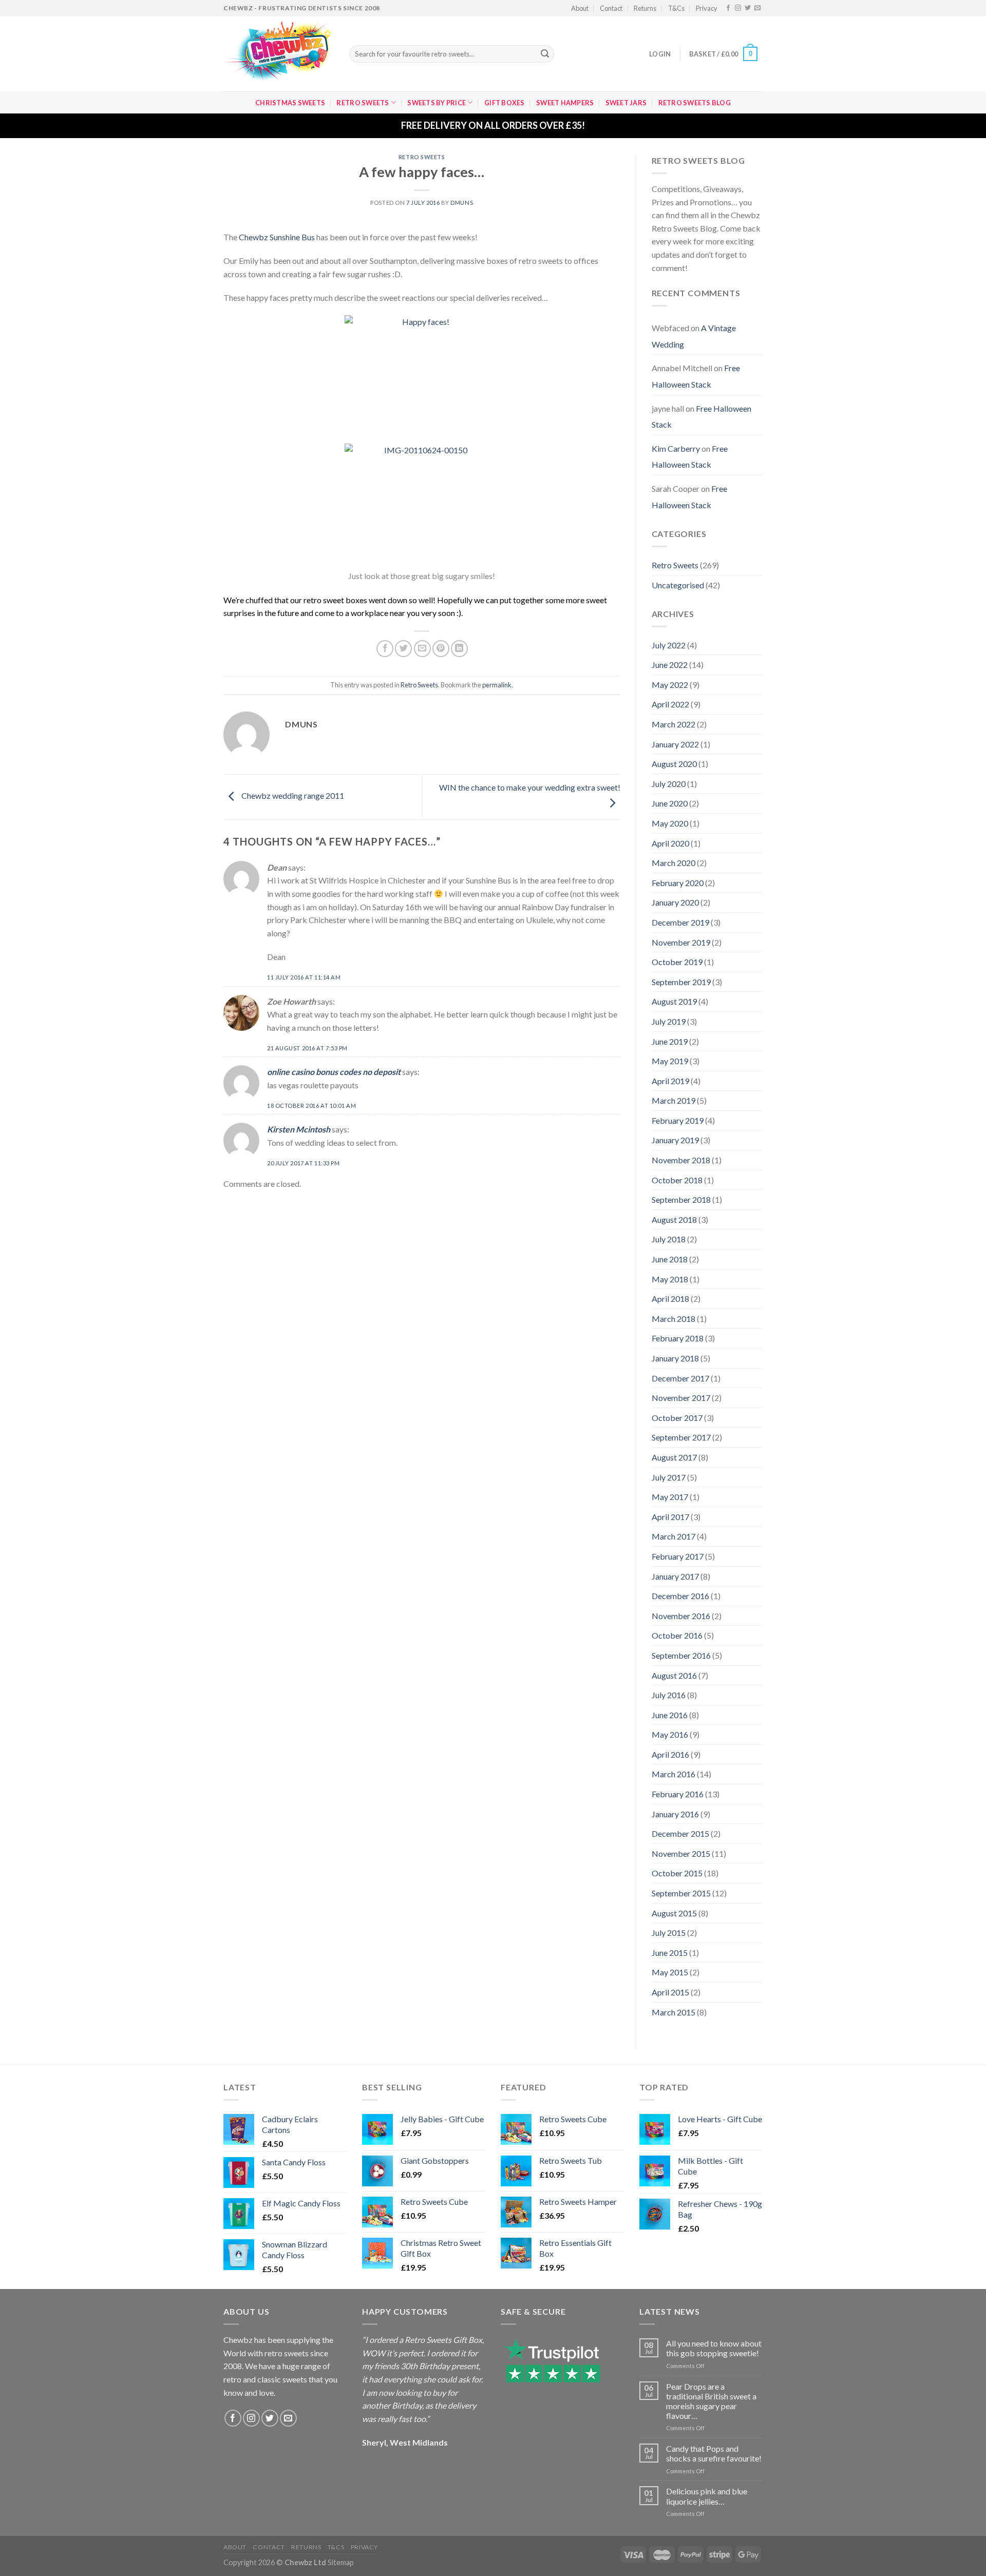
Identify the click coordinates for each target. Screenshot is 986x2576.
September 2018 (681, 1199)
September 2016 (681, 1655)
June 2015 (670, 1953)
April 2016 (670, 1754)
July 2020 (669, 784)
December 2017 (680, 1378)
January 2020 (675, 902)
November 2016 (681, 1616)
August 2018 (674, 1219)
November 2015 (681, 1853)
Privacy (707, 8)
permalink (497, 685)
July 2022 (669, 645)
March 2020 (674, 863)
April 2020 (670, 843)
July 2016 (669, 1695)
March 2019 (674, 1100)
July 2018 (669, 1239)
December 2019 (680, 922)
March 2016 (674, 1774)
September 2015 (681, 1893)
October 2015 (677, 1873)
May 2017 (670, 1497)
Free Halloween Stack (696, 376)
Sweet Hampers (565, 103)
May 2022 (670, 685)
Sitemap (341, 2562)
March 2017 (674, 1536)
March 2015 (674, 2012)
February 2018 (678, 1338)
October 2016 (677, 1635)
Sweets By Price (437, 103)
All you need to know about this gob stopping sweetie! (714, 2348)
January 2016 (675, 1814)
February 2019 (678, 1120)
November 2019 (681, 942)
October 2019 (677, 962)
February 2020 (678, 883)
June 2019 (670, 1041)
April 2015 (670, 1992)
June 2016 (670, 1715)
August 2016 (674, 1675)
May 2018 (670, 1279)
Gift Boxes (505, 103)
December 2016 (680, 1596)
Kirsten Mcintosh (299, 1129)
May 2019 (670, 1061)
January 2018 (675, 1358)
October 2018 (677, 1180)
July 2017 (669, 1477)
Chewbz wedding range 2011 (292, 796)
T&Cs (676, 8)
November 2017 (681, 1398)
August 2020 (674, 764)
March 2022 (674, 724)
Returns (645, 8)
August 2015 (674, 1913)
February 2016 (678, 1794)
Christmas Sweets (290, 103)
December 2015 (680, 1833)
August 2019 (674, 1001)
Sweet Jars (626, 103)
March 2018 (674, 1319)
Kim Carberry (676, 448)
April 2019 (670, 1081)
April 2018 (670, 1299)
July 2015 (669, 1933)
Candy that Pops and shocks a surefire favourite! (714, 2453)
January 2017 (675, 1576)
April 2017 (670, 1517)
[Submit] (545, 54)
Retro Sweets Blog (695, 103)
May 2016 (670, 1734)
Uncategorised (678, 585)
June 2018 (670, 1259)
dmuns (462, 203)
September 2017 (681, 1437)
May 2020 (670, 823)
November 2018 (681, 1160)
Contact (611, 8)
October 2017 (677, 1418)
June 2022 (670, 665)
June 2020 (670, 803)
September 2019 (681, 982)
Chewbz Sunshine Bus (277, 237)
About (580, 8)
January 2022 (675, 744)
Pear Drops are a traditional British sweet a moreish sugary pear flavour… (711, 2401)
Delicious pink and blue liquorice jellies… (707, 2496)
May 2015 (670, 1972)
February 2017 (678, 1556)
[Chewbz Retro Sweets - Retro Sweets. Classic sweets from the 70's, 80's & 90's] (279, 54)
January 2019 (675, 1140)
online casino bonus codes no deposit (334, 1072)
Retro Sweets (363, 103)
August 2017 (674, 1457)
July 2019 (669, 1021)
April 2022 (670, 704)
